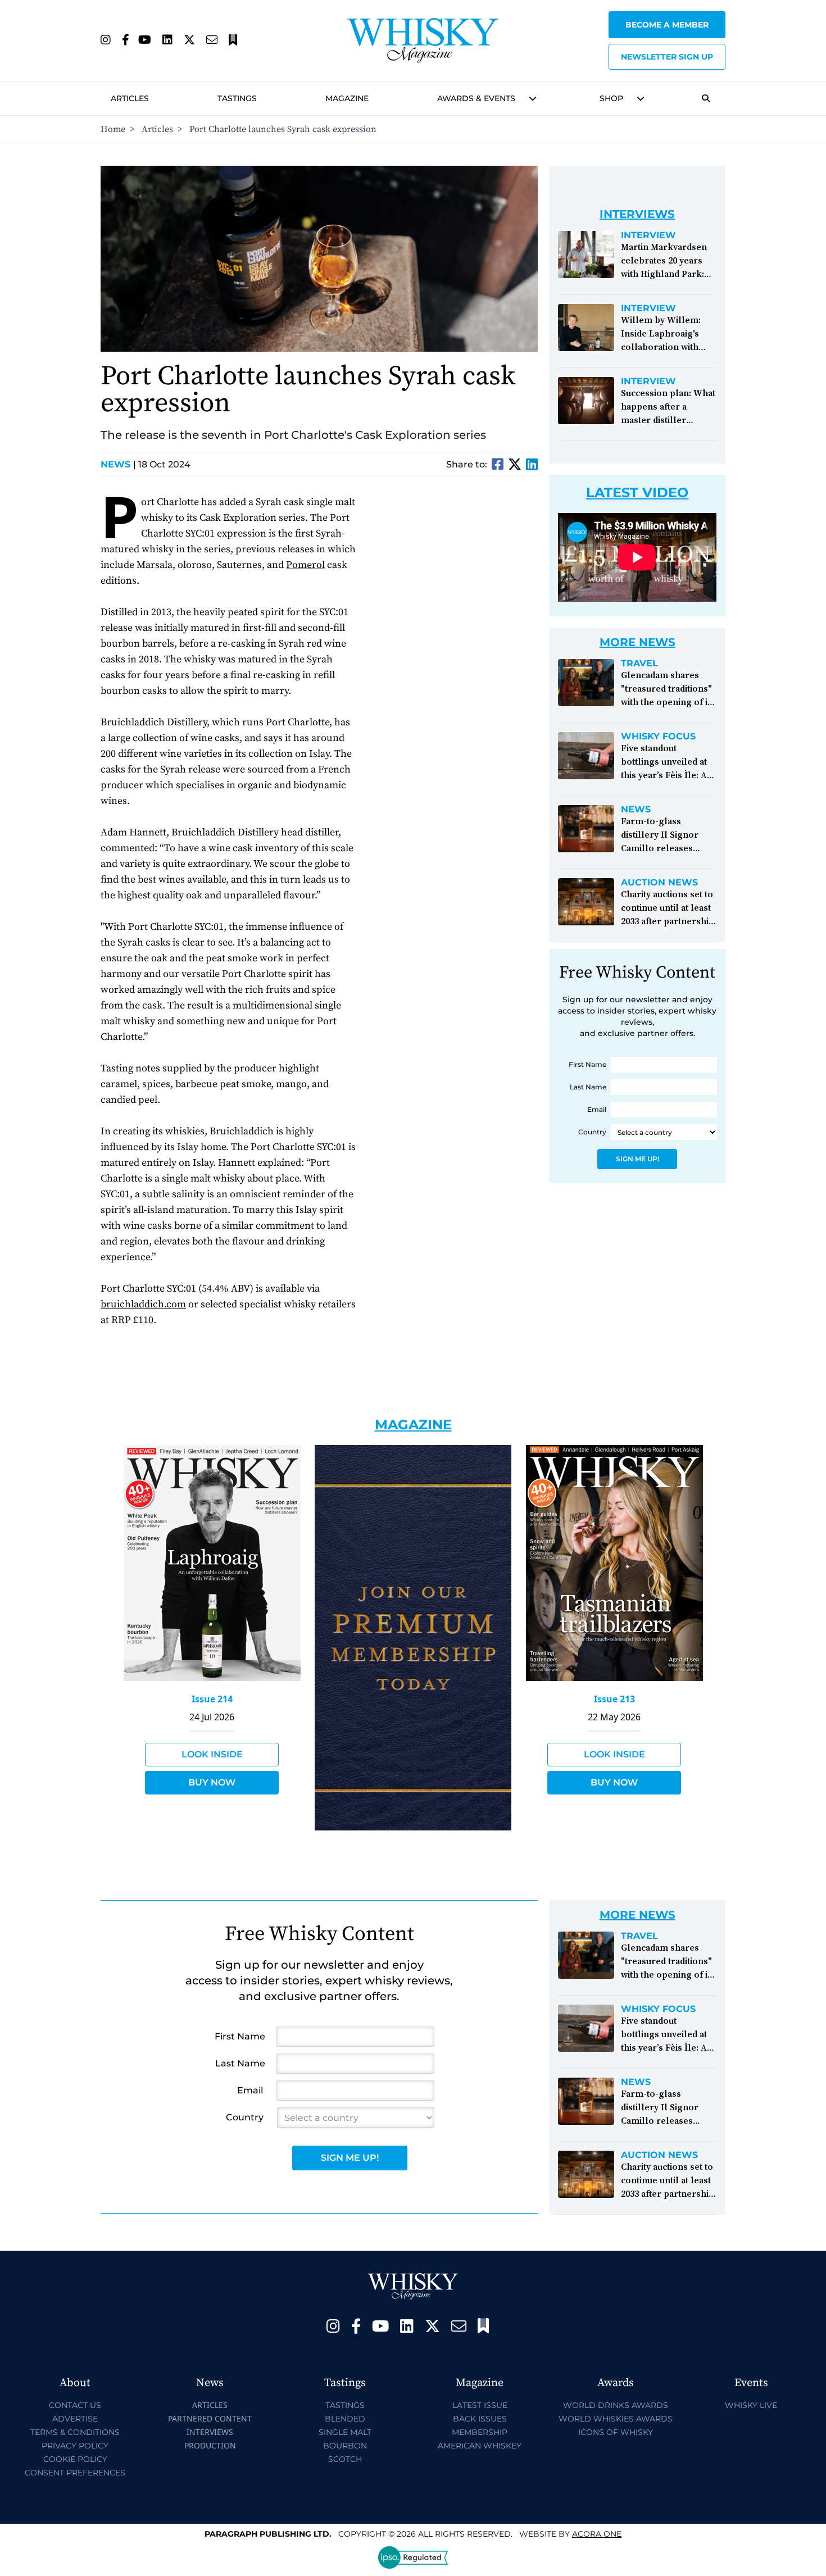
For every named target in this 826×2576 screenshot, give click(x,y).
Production (210, 2445)
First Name (587, 1064)
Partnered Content (210, 2418)
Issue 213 (614, 1699)
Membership (480, 2432)
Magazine (347, 98)
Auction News (659, 883)
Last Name (588, 1087)
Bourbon (345, 2446)
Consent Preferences (75, 2473)
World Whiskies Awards (616, 2419)
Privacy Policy (75, 2446)
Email (597, 1109)
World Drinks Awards (616, 2405)
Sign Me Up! (637, 1159)
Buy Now (212, 1782)
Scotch (345, 2459)
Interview (648, 235)
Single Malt (345, 2432)
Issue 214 (212, 1699)
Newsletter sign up (667, 57)
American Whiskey (480, 2446)
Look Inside (212, 1754)
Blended (345, 2419)
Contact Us (75, 2405)
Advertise (75, 2419)
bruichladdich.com (143, 1304)
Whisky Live (751, 2405)
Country (592, 1132)
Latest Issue (480, 2405)
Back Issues (480, 2419)
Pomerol (305, 565)
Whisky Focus (658, 737)
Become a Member (667, 25)
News (118, 464)
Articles (130, 98)
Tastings (237, 98)
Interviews (210, 2432)
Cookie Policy (75, 2459)
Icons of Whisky (616, 2432)
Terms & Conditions (75, 2432)
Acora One (597, 2534)
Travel (639, 664)
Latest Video (637, 492)
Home (113, 129)
